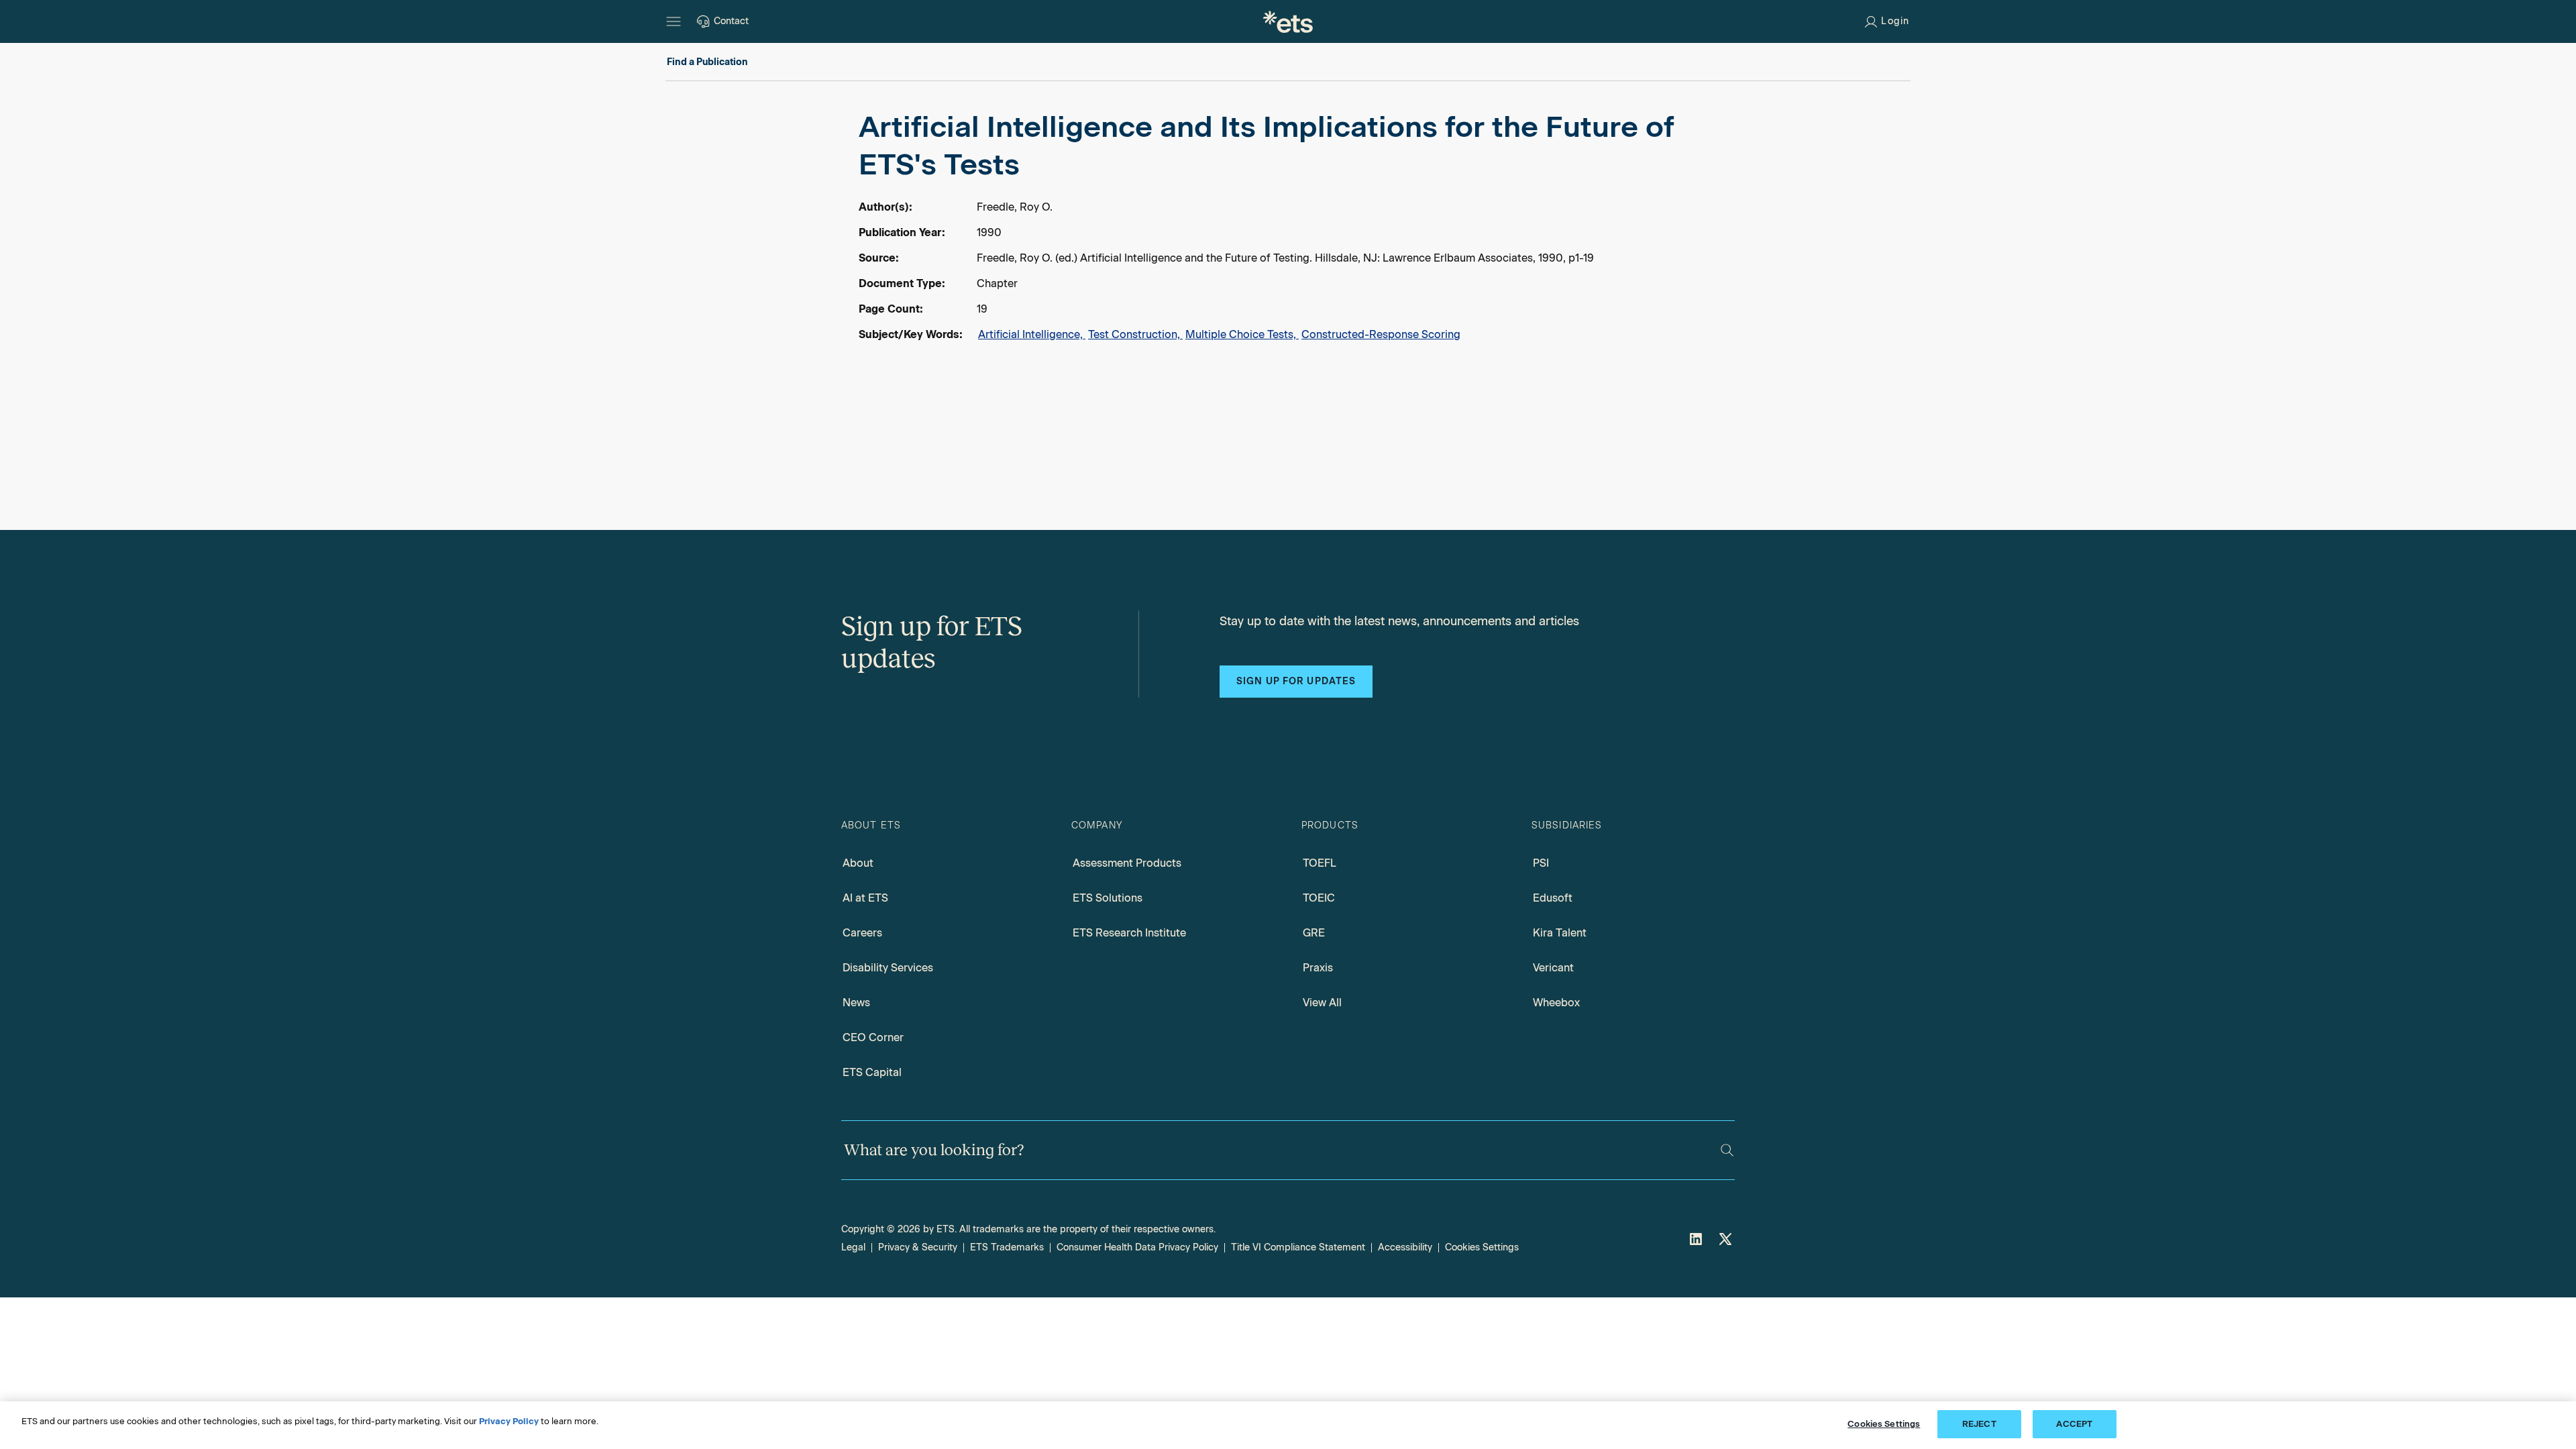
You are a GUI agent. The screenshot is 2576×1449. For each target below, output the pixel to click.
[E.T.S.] (1288, 21)
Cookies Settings (1482, 1247)
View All (1322, 1003)
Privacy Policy (509, 1421)
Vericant (1553, 968)
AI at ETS (865, 898)
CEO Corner (873, 1037)
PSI (1541, 863)
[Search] (1727, 1150)
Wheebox (1556, 1003)
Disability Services (888, 968)
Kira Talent (1560, 933)
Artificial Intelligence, (1032, 334)
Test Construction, (1135, 334)
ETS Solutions (1108, 898)
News (856, 1003)
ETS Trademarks (1007, 1247)
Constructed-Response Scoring (1381, 334)
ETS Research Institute (1129, 933)
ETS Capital (872, 1072)
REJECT (1979, 1424)
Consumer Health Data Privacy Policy (1137, 1247)
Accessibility (1405, 1247)
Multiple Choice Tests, (1242, 334)
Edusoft (1553, 898)
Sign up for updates (1296, 681)
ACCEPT (2074, 1424)
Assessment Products (1127, 863)
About (858, 863)
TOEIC (1319, 898)
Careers (862, 933)
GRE (1314, 933)
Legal (853, 1247)
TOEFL (1320, 863)
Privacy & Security (918, 1247)
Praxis (1318, 968)
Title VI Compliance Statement (1298, 1247)
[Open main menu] (674, 21)
